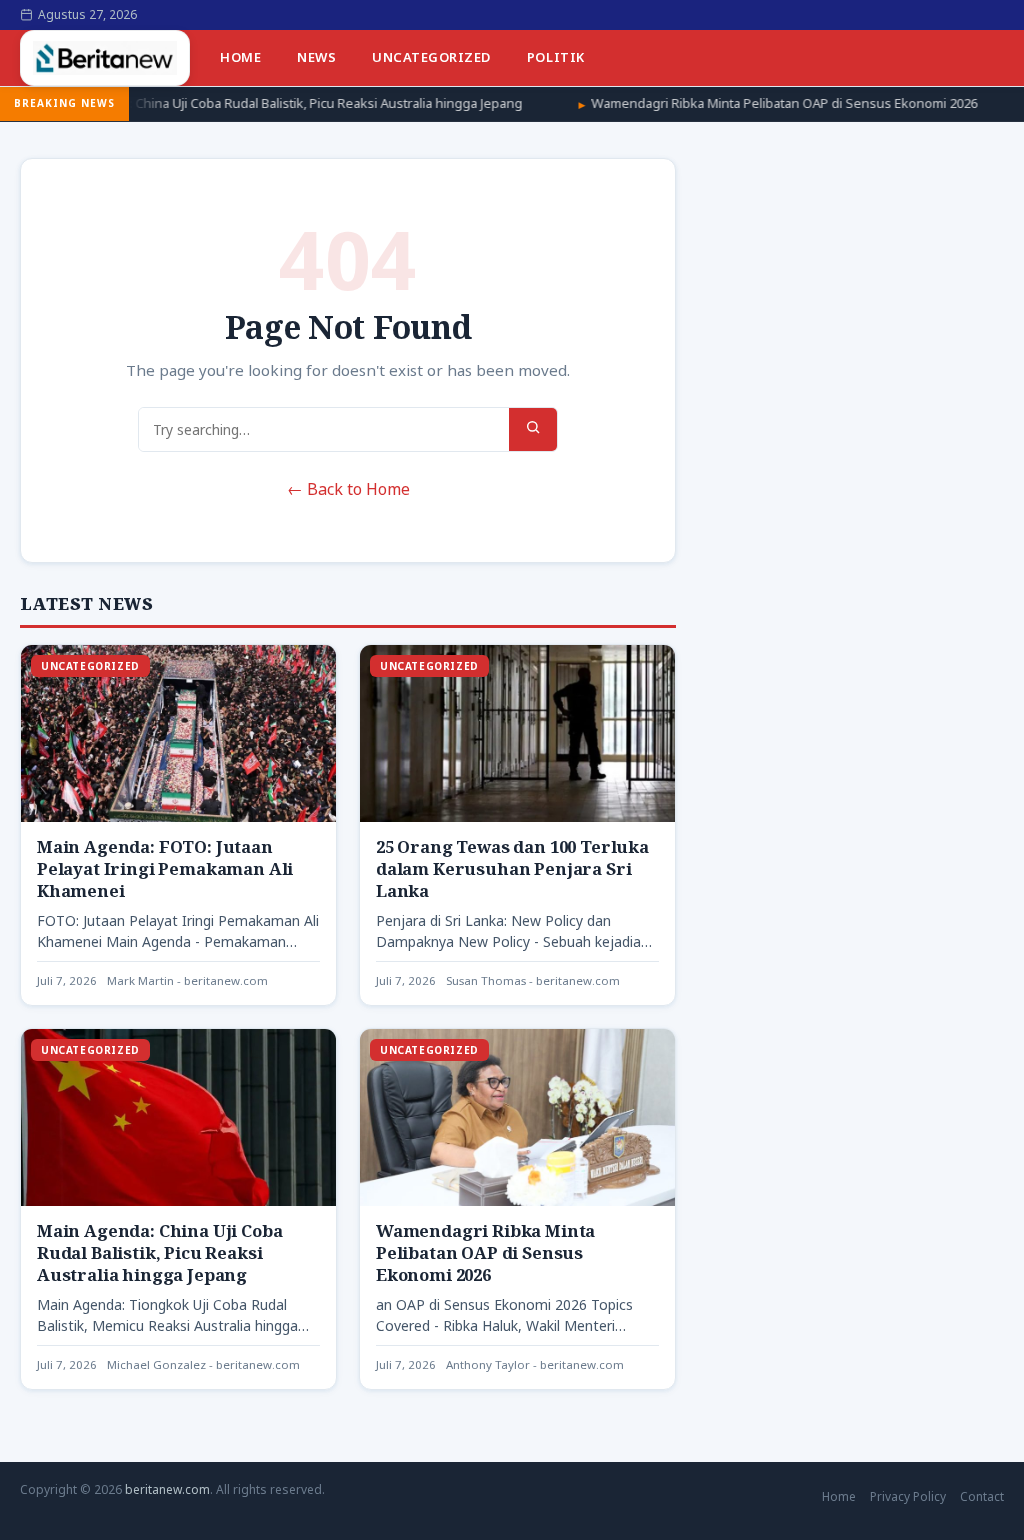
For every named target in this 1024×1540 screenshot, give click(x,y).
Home (240, 57)
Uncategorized (431, 57)
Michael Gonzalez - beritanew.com (203, 1364)
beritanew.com (167, 1489)
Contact (982, 1496)
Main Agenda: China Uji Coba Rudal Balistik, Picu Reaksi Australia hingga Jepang (159, 1252)
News (316, 57)
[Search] (533, 429)
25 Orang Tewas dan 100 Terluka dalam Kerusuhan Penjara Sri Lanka (512, 868)
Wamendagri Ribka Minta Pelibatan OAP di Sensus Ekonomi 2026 (695, 103)
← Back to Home (348, 489)
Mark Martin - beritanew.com (187, 980)
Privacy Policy (908, 1496)
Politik (556, 57)
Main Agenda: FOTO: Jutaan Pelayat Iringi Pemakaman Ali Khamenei (165, 868)
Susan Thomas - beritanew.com (533, 980)
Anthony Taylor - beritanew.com (535, 1364)
